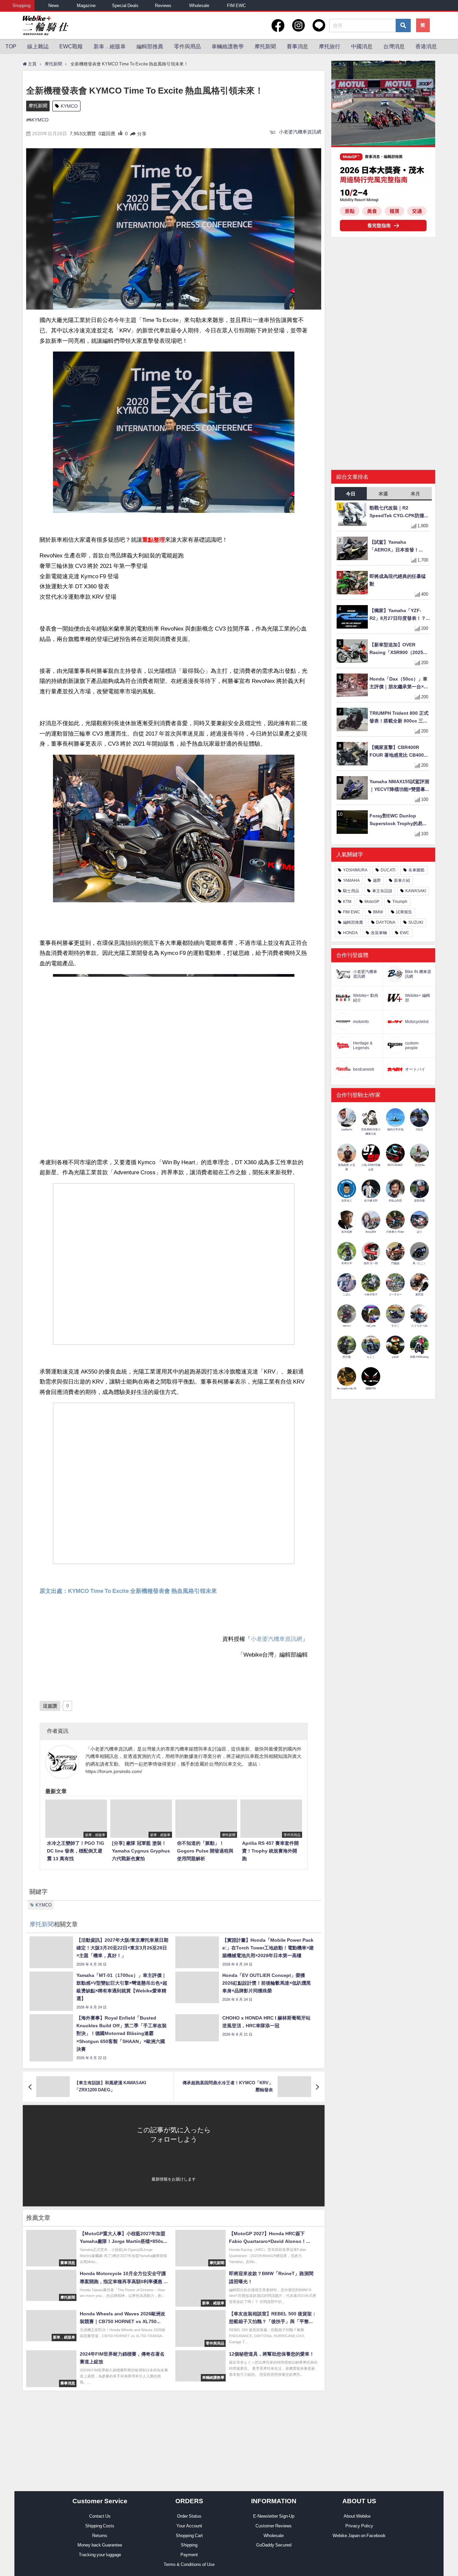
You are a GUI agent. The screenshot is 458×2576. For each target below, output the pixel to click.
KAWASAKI (416, 891)
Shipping (189, 2545)
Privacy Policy (359, 2526)
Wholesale (199, 6)
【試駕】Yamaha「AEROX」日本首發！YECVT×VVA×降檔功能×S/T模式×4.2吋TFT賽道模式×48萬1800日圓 (399, 547)
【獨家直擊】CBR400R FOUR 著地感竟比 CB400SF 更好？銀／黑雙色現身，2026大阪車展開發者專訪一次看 (400, 752)
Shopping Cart (189, 2536)
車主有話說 (382, 891)
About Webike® (359, 2516)
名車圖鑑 (416, 870)
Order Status (189, 2516)
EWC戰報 (71, 46)
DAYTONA (386, 922)
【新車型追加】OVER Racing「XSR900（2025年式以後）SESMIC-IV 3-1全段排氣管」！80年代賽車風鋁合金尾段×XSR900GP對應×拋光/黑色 (400, 649)
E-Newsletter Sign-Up (274, 2516)
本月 (415, 494)
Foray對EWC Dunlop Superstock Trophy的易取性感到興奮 (398, 820)
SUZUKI (416, 922)
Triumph (400, 902)
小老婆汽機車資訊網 (300, 132)
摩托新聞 (265, 46)
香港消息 (426, 46)
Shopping (21, 6)
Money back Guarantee (100, 2545)
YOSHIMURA (355, 870)
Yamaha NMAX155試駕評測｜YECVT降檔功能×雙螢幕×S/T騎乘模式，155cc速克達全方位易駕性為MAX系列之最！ (399, 786)
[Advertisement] (383, 294)
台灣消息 (394, 46)
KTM (347, 902)
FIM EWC (236, 6)
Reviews (163, 6)
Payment (189, 2555)
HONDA (350, 933)
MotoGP (372, 902)
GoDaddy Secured (274, 2545)
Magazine (86, 6)
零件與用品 (187, 46)
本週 (383, 494)
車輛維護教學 (228, 46)
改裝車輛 (379, 933)
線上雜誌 (38, 46)
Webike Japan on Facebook (359, 2536)
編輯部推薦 (150, 46)
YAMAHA (351, 880)
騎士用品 (351, 891)
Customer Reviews (274, 2526)
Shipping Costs (100, 2526)
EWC (405, 933)
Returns (100, 2536)
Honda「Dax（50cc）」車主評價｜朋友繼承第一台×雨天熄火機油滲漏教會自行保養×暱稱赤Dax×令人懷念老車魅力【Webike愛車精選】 (399, 683)
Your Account (189, 2526)
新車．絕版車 (110, 46)
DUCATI (388, 870)
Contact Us (100, 2516)
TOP (11, 46)
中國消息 (362, 46)
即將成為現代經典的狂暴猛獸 (398, 580)
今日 (351, 494)
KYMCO (69, 106)
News (54, 6)
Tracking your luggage (100, 2555)
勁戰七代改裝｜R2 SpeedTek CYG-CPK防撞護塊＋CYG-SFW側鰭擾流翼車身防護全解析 (399, 512)
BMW (378, 912)
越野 (377, 880)
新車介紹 (402, 880)
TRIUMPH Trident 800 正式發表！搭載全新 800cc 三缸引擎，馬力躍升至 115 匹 (399, 718)
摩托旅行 (330, 46)
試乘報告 (404, 912)
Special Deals (125, 6)
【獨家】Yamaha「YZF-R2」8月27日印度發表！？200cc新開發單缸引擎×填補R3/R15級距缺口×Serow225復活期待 (399, 615)
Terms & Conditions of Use (189, 2564)
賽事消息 (297, 46)
